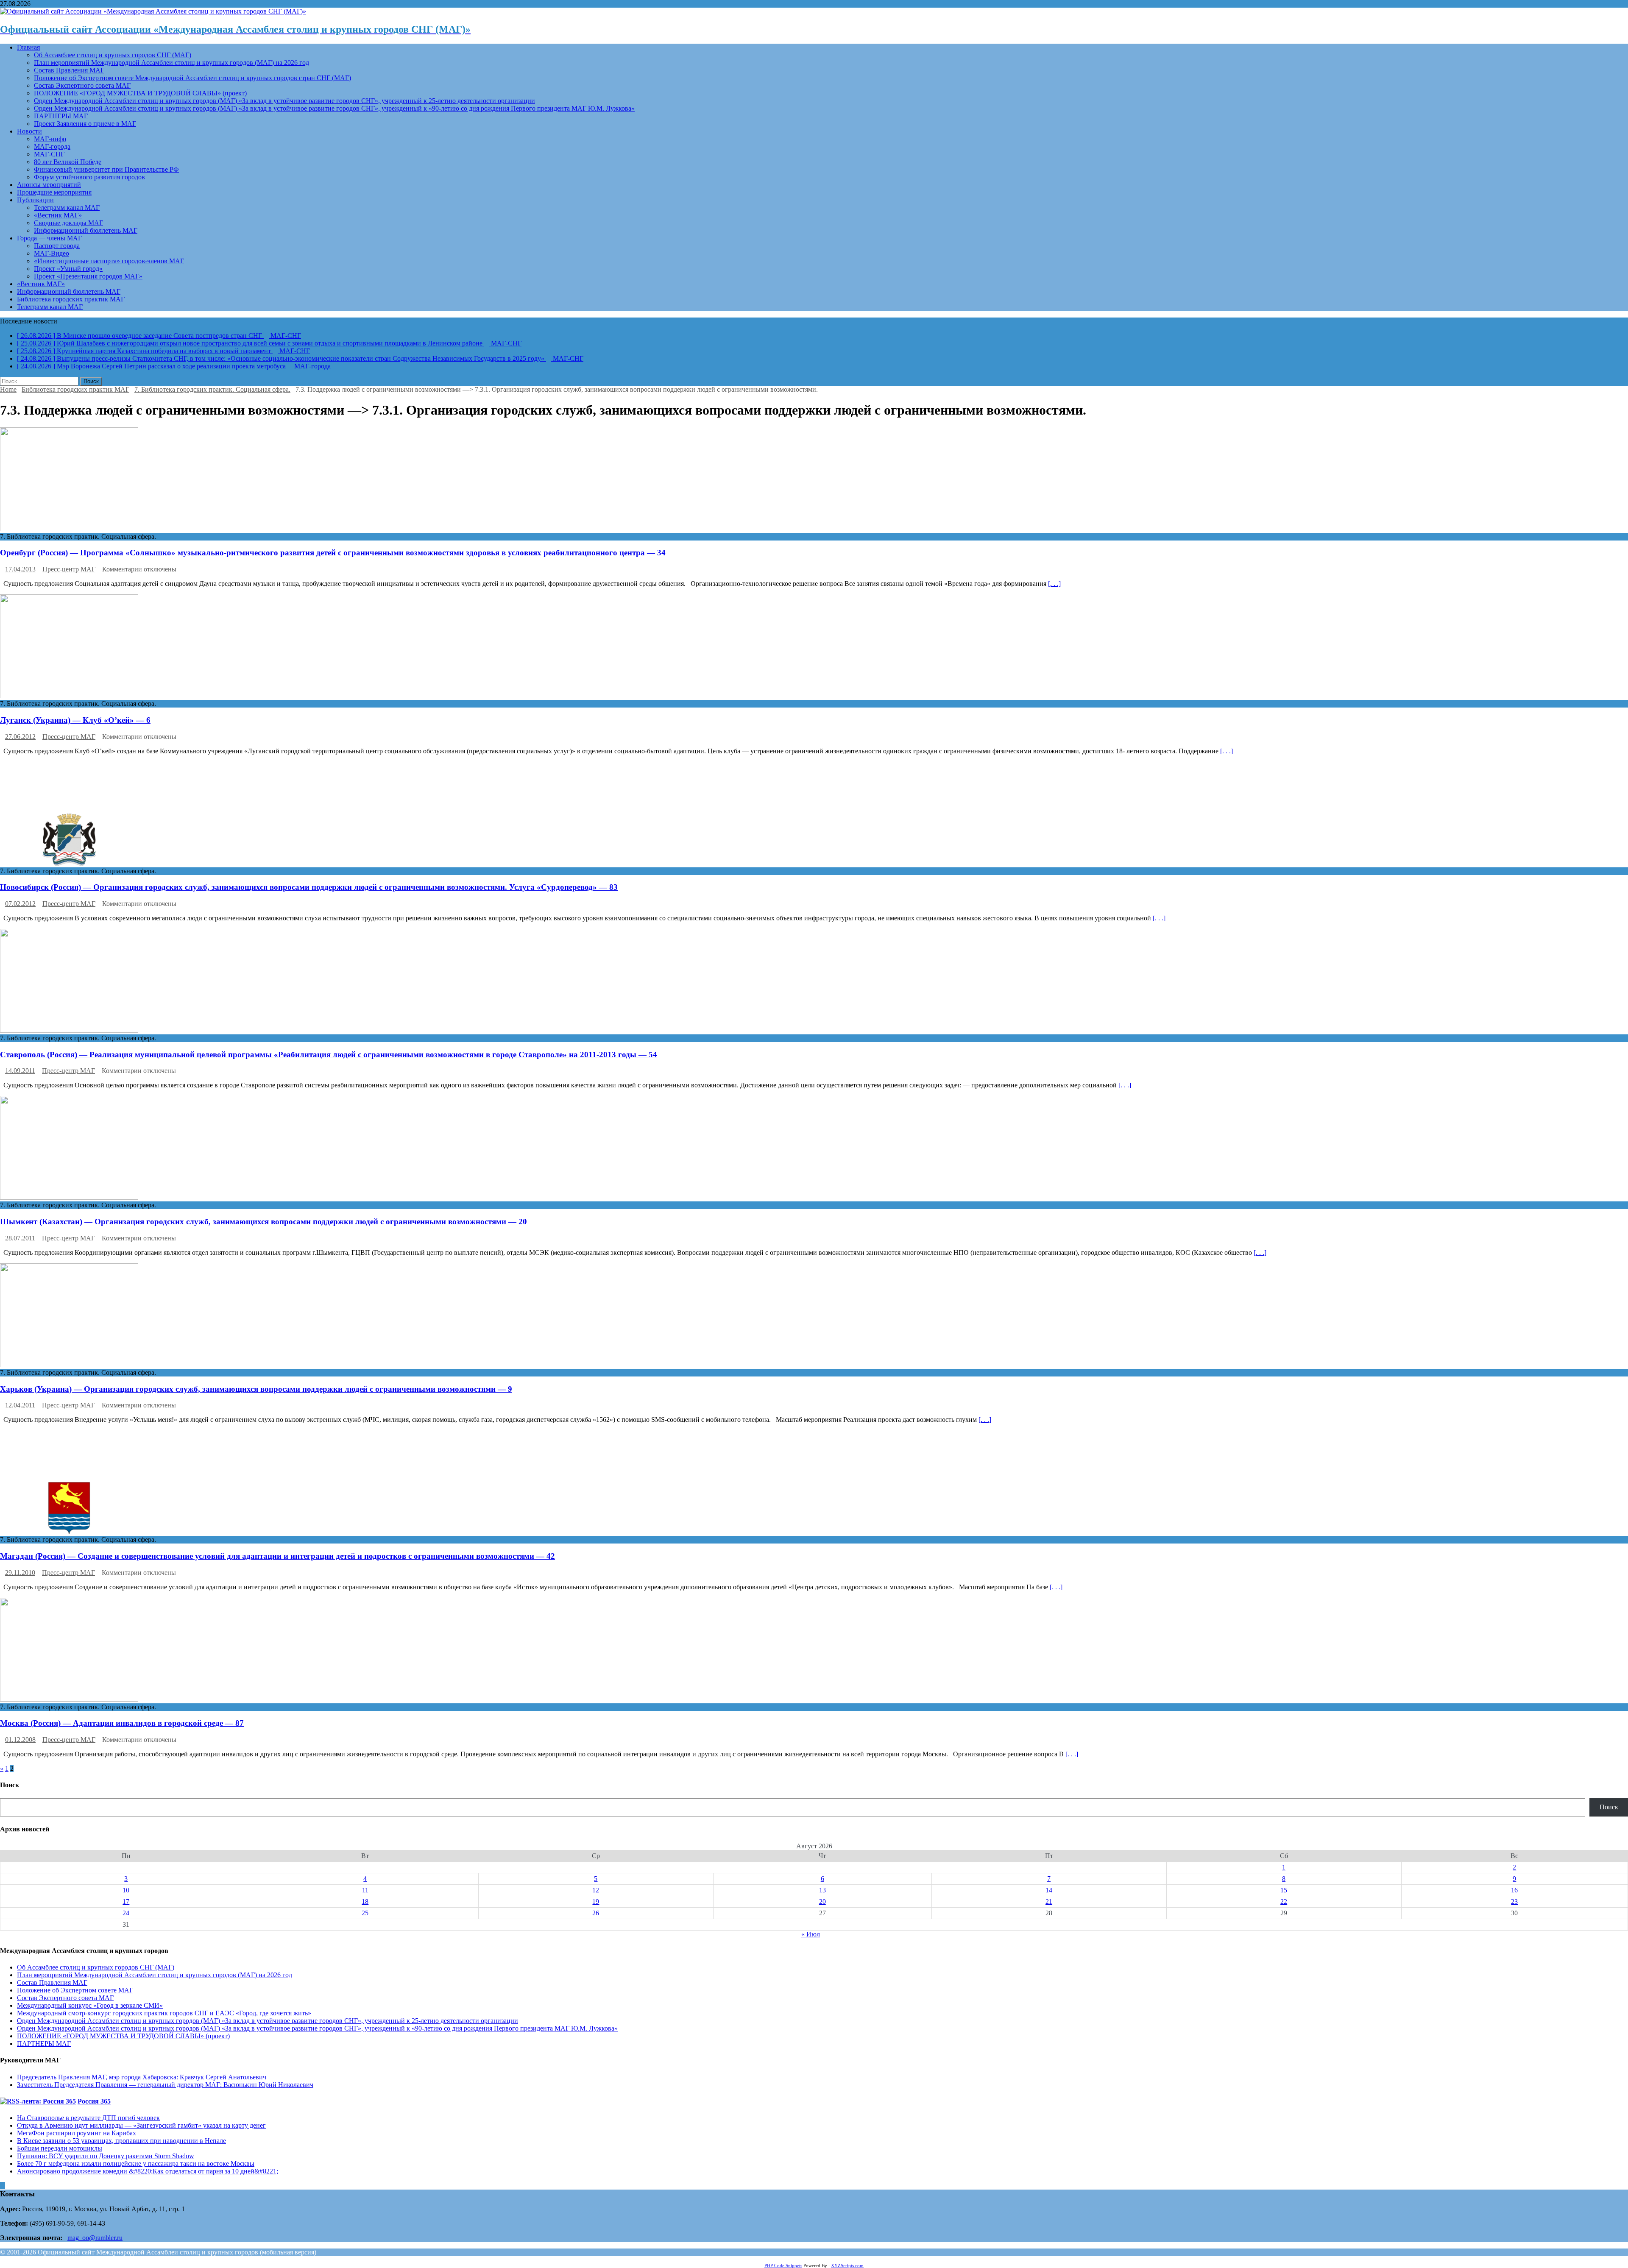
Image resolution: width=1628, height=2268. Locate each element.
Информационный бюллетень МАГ (86, 230)
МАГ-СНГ (49, 154)
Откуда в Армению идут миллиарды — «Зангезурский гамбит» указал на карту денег (141, 2125)
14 (1049, 1890)
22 (1284, 1902)
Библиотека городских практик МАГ (71, 299)
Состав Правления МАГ (69, 70)
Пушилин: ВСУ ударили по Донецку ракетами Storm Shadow (106, 2156)
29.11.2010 (20, 1573)
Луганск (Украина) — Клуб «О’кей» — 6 (75, 720)
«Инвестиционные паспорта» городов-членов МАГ (109, 261)
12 (596, 1890)
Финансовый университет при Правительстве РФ (106, 169)
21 (1049, 1902)
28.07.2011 (20, 1238)
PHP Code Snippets (783, 2265)
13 (822, 1890)
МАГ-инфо (50, 139)
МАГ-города (52, 146)
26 (596, 1913)
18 (365, 1902)
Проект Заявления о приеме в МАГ (85, 124)
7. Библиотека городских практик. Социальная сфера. (212, 389)
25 (365, 1913)
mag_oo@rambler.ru (95, 2238)
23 (1514, 1902)
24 (126, 1913)
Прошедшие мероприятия (54, 192)
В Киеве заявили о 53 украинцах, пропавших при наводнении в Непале (121, 2141)
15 (1284, 1890)
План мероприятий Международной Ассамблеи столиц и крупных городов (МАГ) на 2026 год (171, 63)
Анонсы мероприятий (49, 185)
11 (365, 1890)
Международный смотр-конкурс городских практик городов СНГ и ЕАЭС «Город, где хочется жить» (164, 2013)
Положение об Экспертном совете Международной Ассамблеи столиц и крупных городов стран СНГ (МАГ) (192, 78)
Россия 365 (94, 2101)
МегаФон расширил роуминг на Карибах (77, 2133)
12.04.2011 (20, 1405)
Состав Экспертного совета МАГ (82, 85)
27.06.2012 (20, 737)
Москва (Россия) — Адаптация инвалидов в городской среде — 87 (122, 1723)
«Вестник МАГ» (58, 215)
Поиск (1609, 1807)
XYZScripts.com (847, 2265)
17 (126, 1902)
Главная (28, 47)
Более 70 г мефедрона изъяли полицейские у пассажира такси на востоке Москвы (136, 2164)
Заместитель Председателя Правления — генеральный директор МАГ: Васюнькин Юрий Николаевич (165, 2085)
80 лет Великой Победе (68, 162)
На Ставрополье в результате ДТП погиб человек (88, 2118)
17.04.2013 (20, 569)
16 (1514, 1890)
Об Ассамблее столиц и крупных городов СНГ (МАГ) (113, 55)
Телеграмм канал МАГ (67, 208)
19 (596, 1902)
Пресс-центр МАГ (69, 569)
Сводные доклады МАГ (68, 223)
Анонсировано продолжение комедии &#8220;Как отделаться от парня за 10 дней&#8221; (148, 2171)
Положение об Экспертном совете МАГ (75, 1990)
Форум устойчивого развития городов (89, 177)
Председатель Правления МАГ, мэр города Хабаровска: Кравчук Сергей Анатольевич (142, 2077)
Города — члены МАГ (49, 238)
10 (126, 1890)
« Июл (811, 1934)
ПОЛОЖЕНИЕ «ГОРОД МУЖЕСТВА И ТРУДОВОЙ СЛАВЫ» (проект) (140, 93)
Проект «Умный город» (68, 269)
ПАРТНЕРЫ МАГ (61, 116)
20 (822, 1902)
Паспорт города (57, 246)
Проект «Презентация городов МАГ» (88, 276)
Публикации (35, 200)
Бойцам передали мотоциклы (60, 2148)
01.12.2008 (20, 1740)
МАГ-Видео (52, 253)
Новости (29, 131)
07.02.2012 (20, 904)
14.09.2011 (20, 1071)
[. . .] (1054, 584)
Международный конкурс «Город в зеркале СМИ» (90, 2005)
